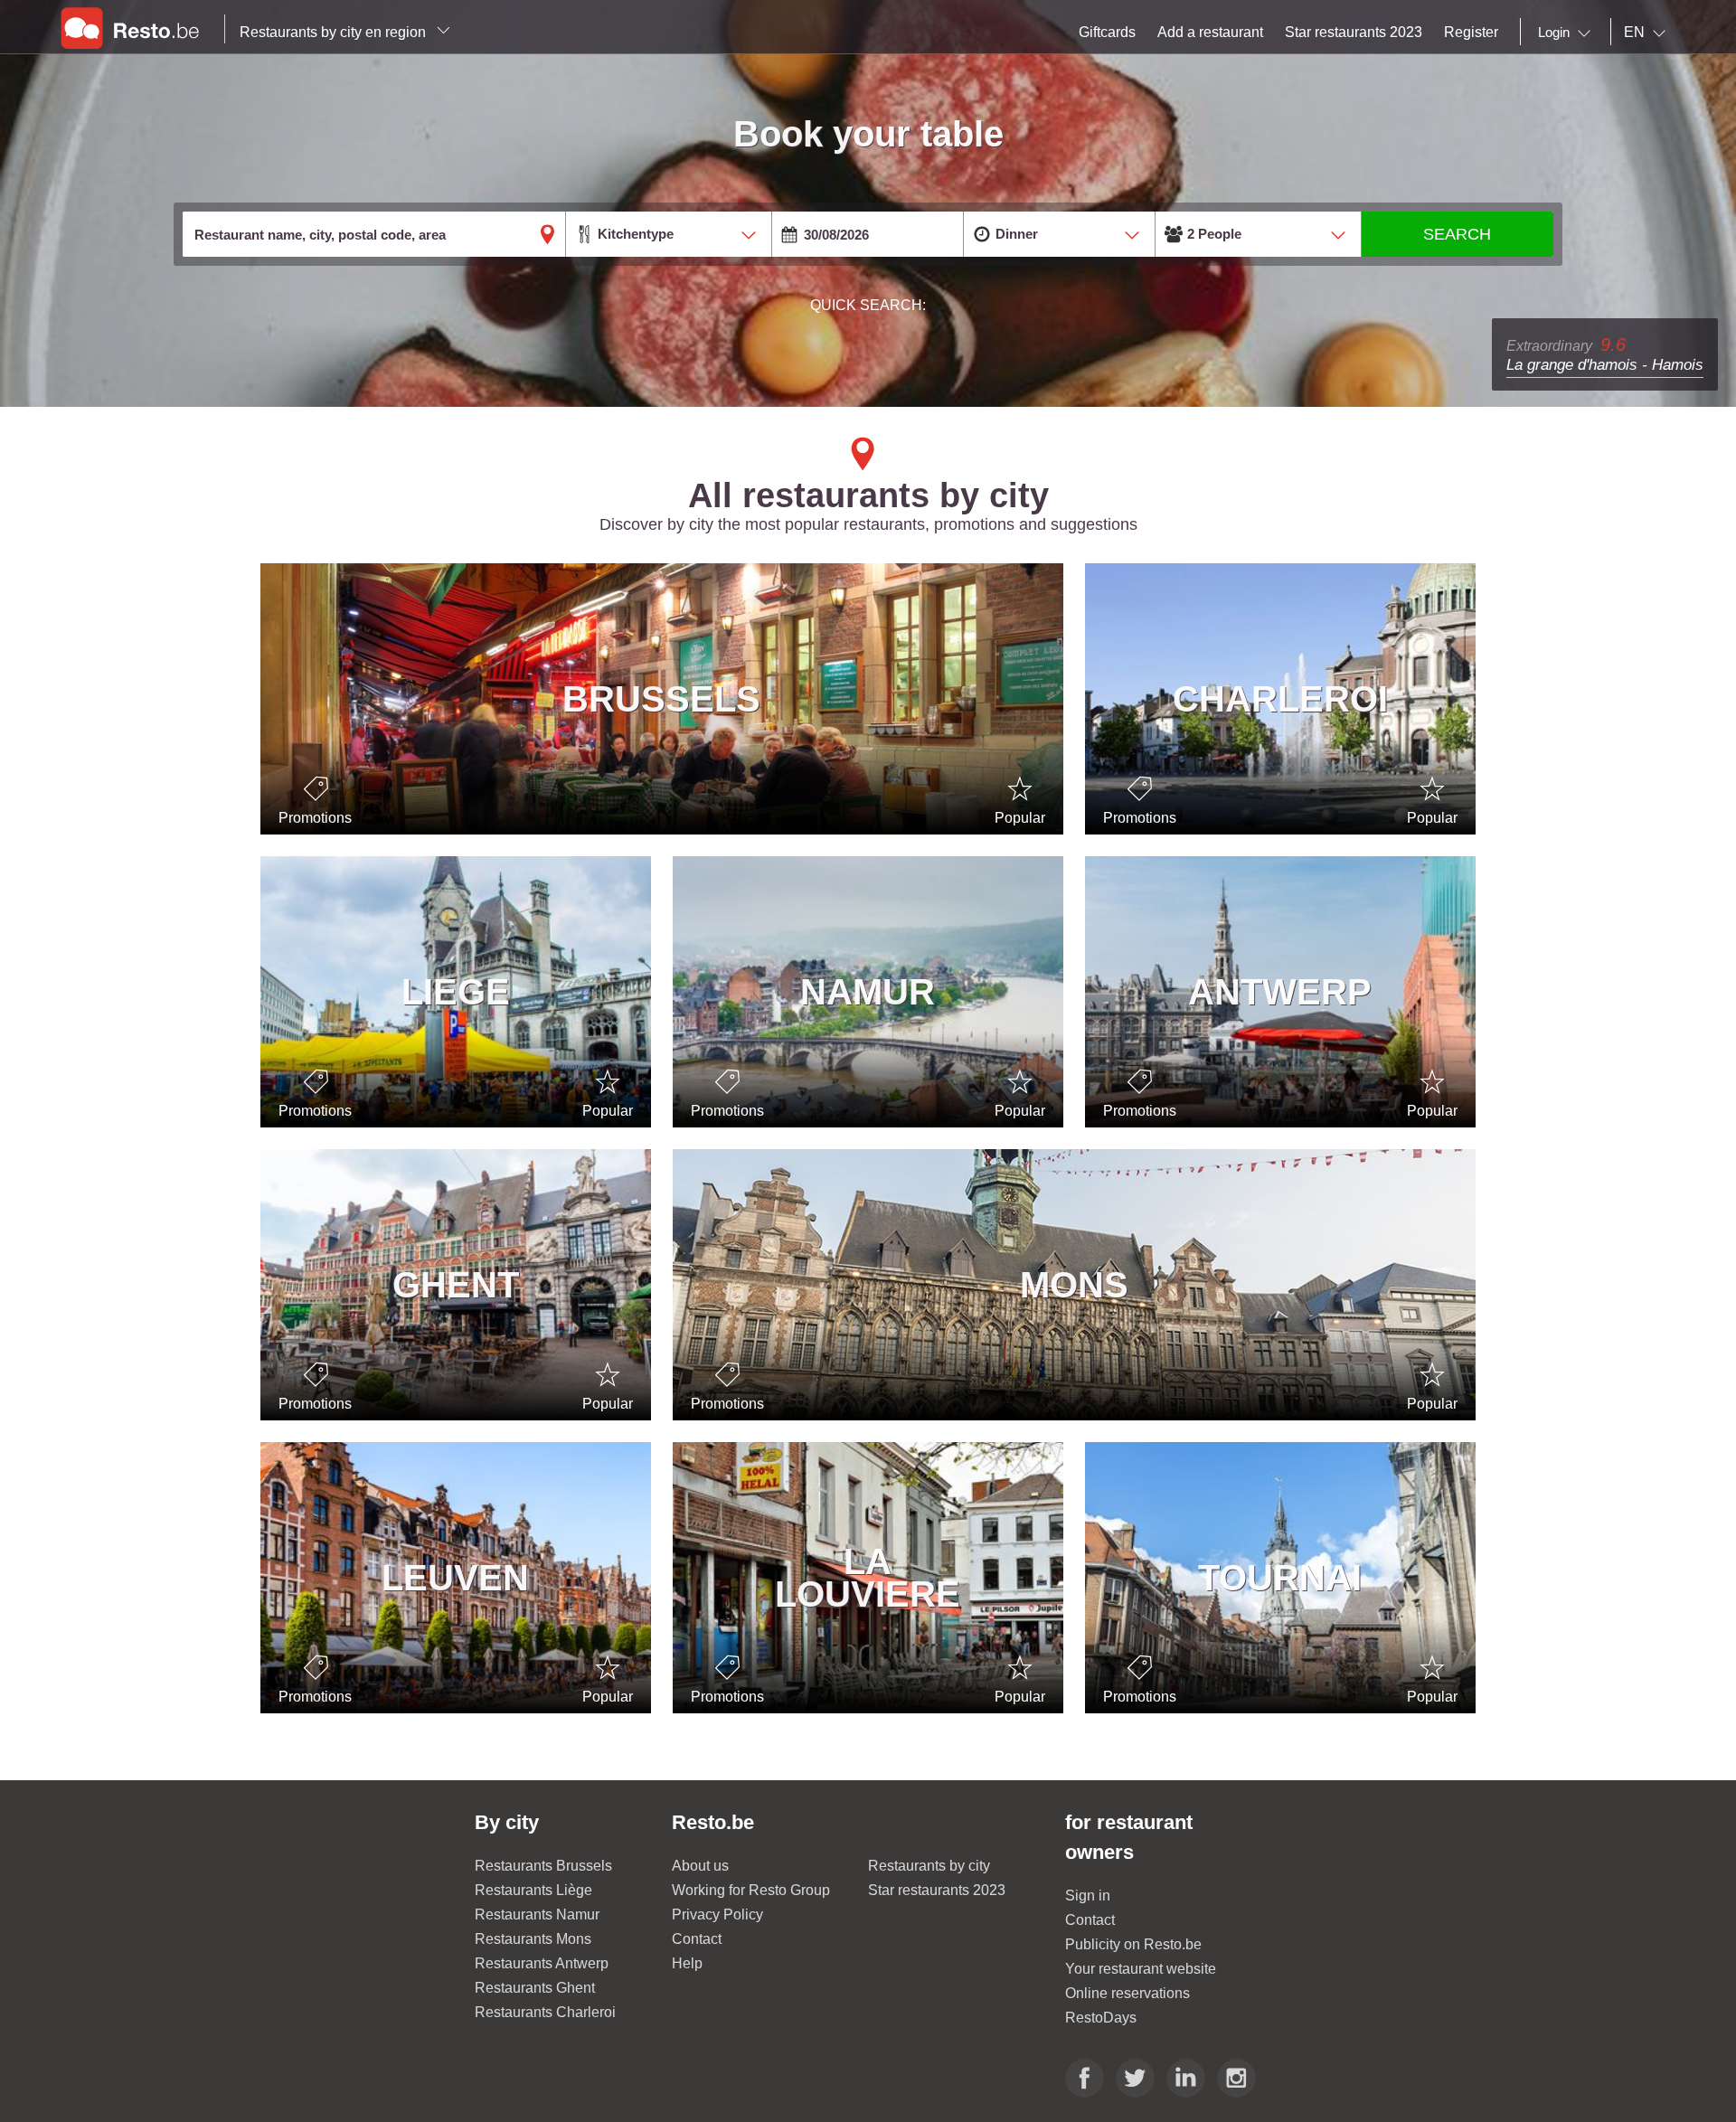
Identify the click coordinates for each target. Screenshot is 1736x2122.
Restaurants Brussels (543, 1866)
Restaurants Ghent (535, 1988)
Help (687, 1963)
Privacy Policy (717, 1915)
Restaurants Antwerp (542, 1963)
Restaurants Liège (533, 1890)
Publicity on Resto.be (1133, 1944)
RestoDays (1101, 2018)
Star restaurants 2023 (937, 1890)
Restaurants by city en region (335, 32)
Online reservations (1127, 1993)
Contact (697, 1939)
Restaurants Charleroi (545, 2012)
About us (700, 1866)
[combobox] (1568, 33)
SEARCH (1457, 234)
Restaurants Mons (533, 1939)
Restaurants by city (929, 1866)
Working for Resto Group (751, 1890)
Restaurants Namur (537, 1915)
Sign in (1088, 1896)
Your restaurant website (1141, 1969)
